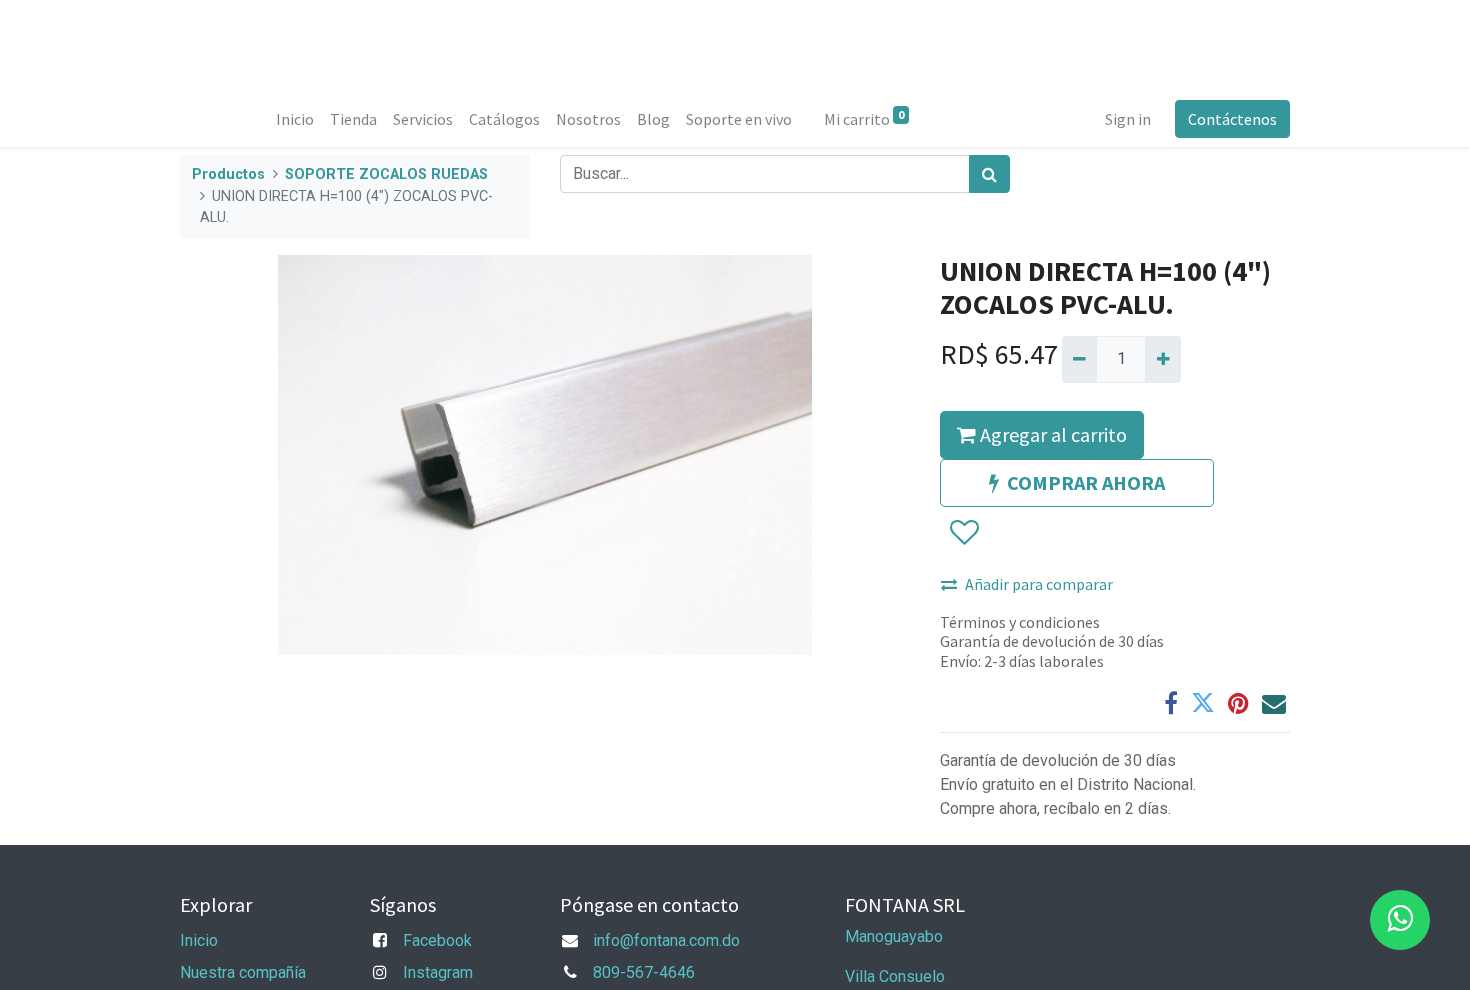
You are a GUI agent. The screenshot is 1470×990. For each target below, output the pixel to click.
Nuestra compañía (243, 972)
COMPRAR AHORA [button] (1086, 482)
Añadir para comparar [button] (1039, 584)
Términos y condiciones (1020, 622)
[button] (963, 533)
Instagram (438, 972)
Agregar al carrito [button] (1051, 434)
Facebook (437, 940)
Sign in (1128, 119)
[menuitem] (295, 119)
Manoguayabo (894, 936)
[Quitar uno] (1079, 359)
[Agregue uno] (1162, 359)
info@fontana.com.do (666, 940)
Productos (228, 174)
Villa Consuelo (895, 976)
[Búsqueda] (989, 174)
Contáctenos (1232, 119)
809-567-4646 (644, 972)
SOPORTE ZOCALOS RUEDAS (386, 174)
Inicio (199, 940)
